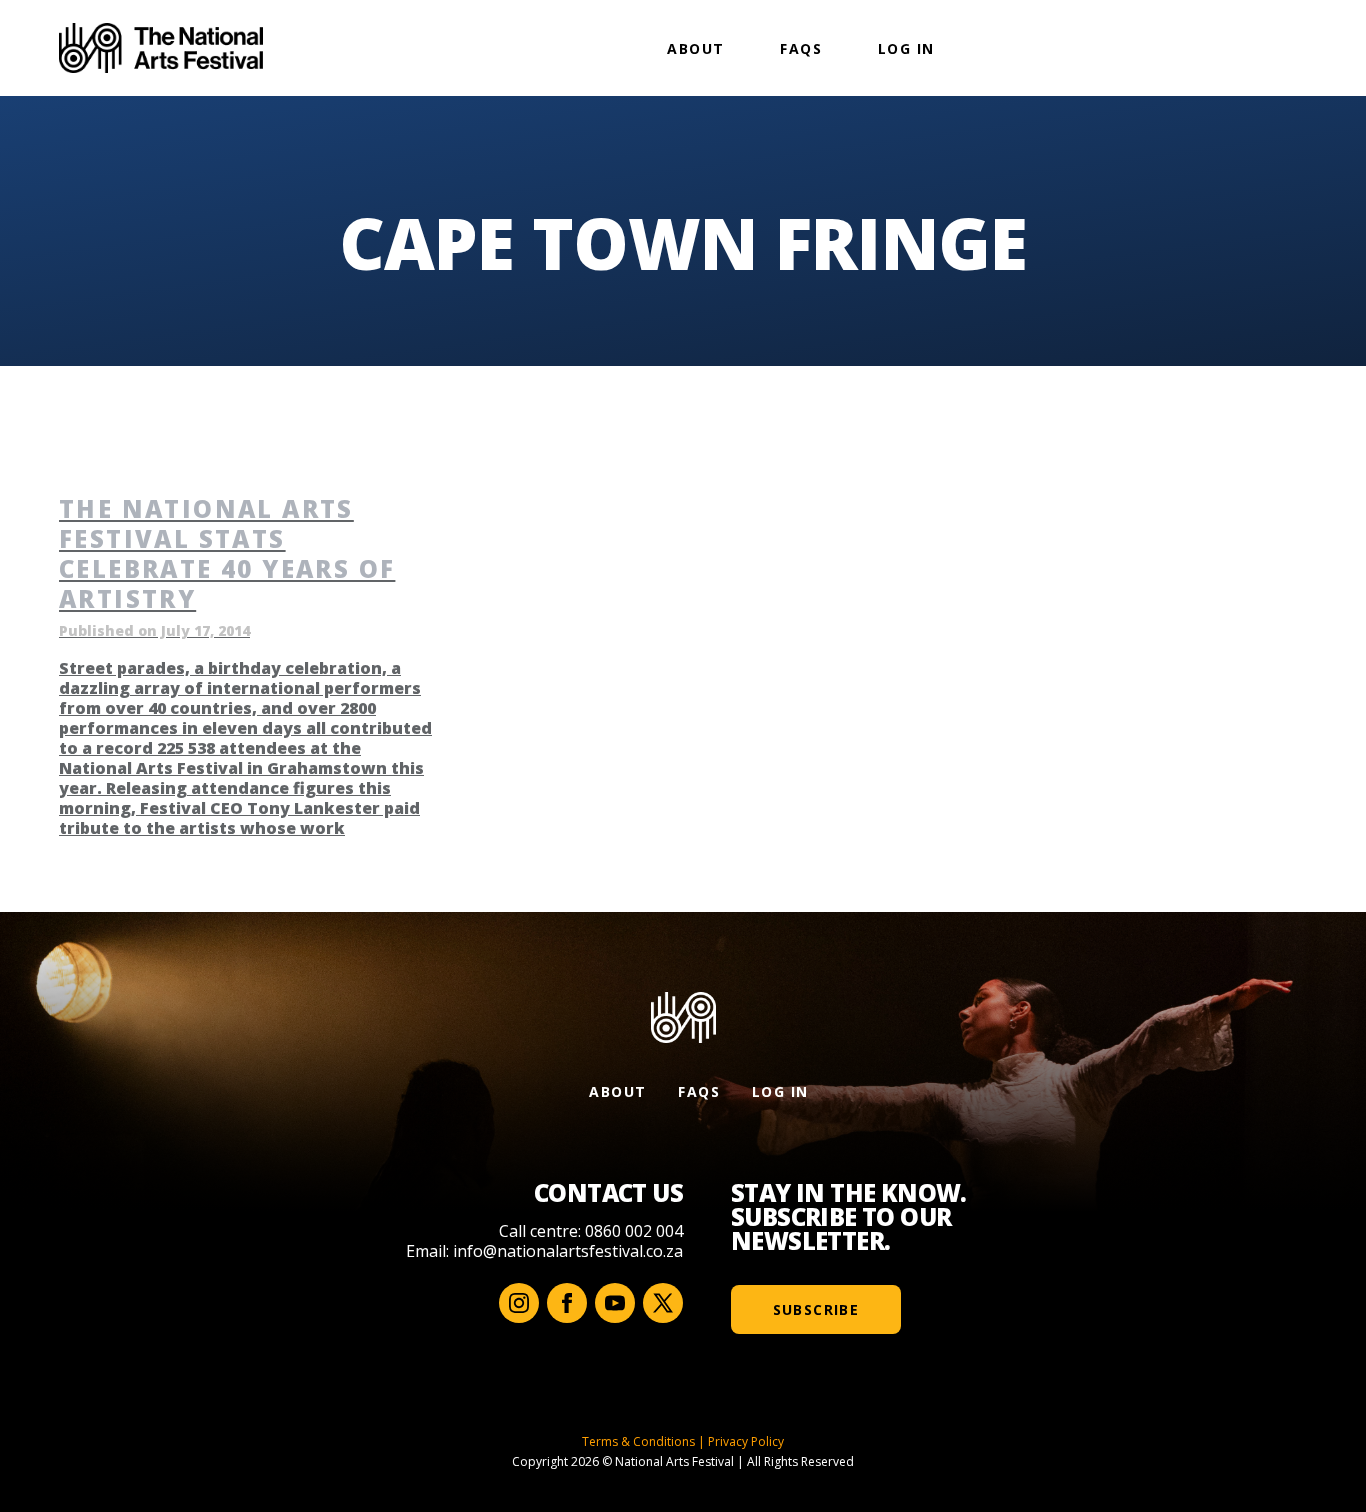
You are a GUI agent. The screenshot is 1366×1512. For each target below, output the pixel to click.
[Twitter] (663, 1303)
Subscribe (816, 1309)
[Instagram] (519, 1303)
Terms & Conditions (638, 1441)
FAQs (801, 48)
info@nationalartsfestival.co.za (568, 1251)
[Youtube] (615, 1303)
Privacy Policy (746, 1441)
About (695, 48)
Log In (906, 48)
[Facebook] (567, 1303)
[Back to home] (161, 48)
